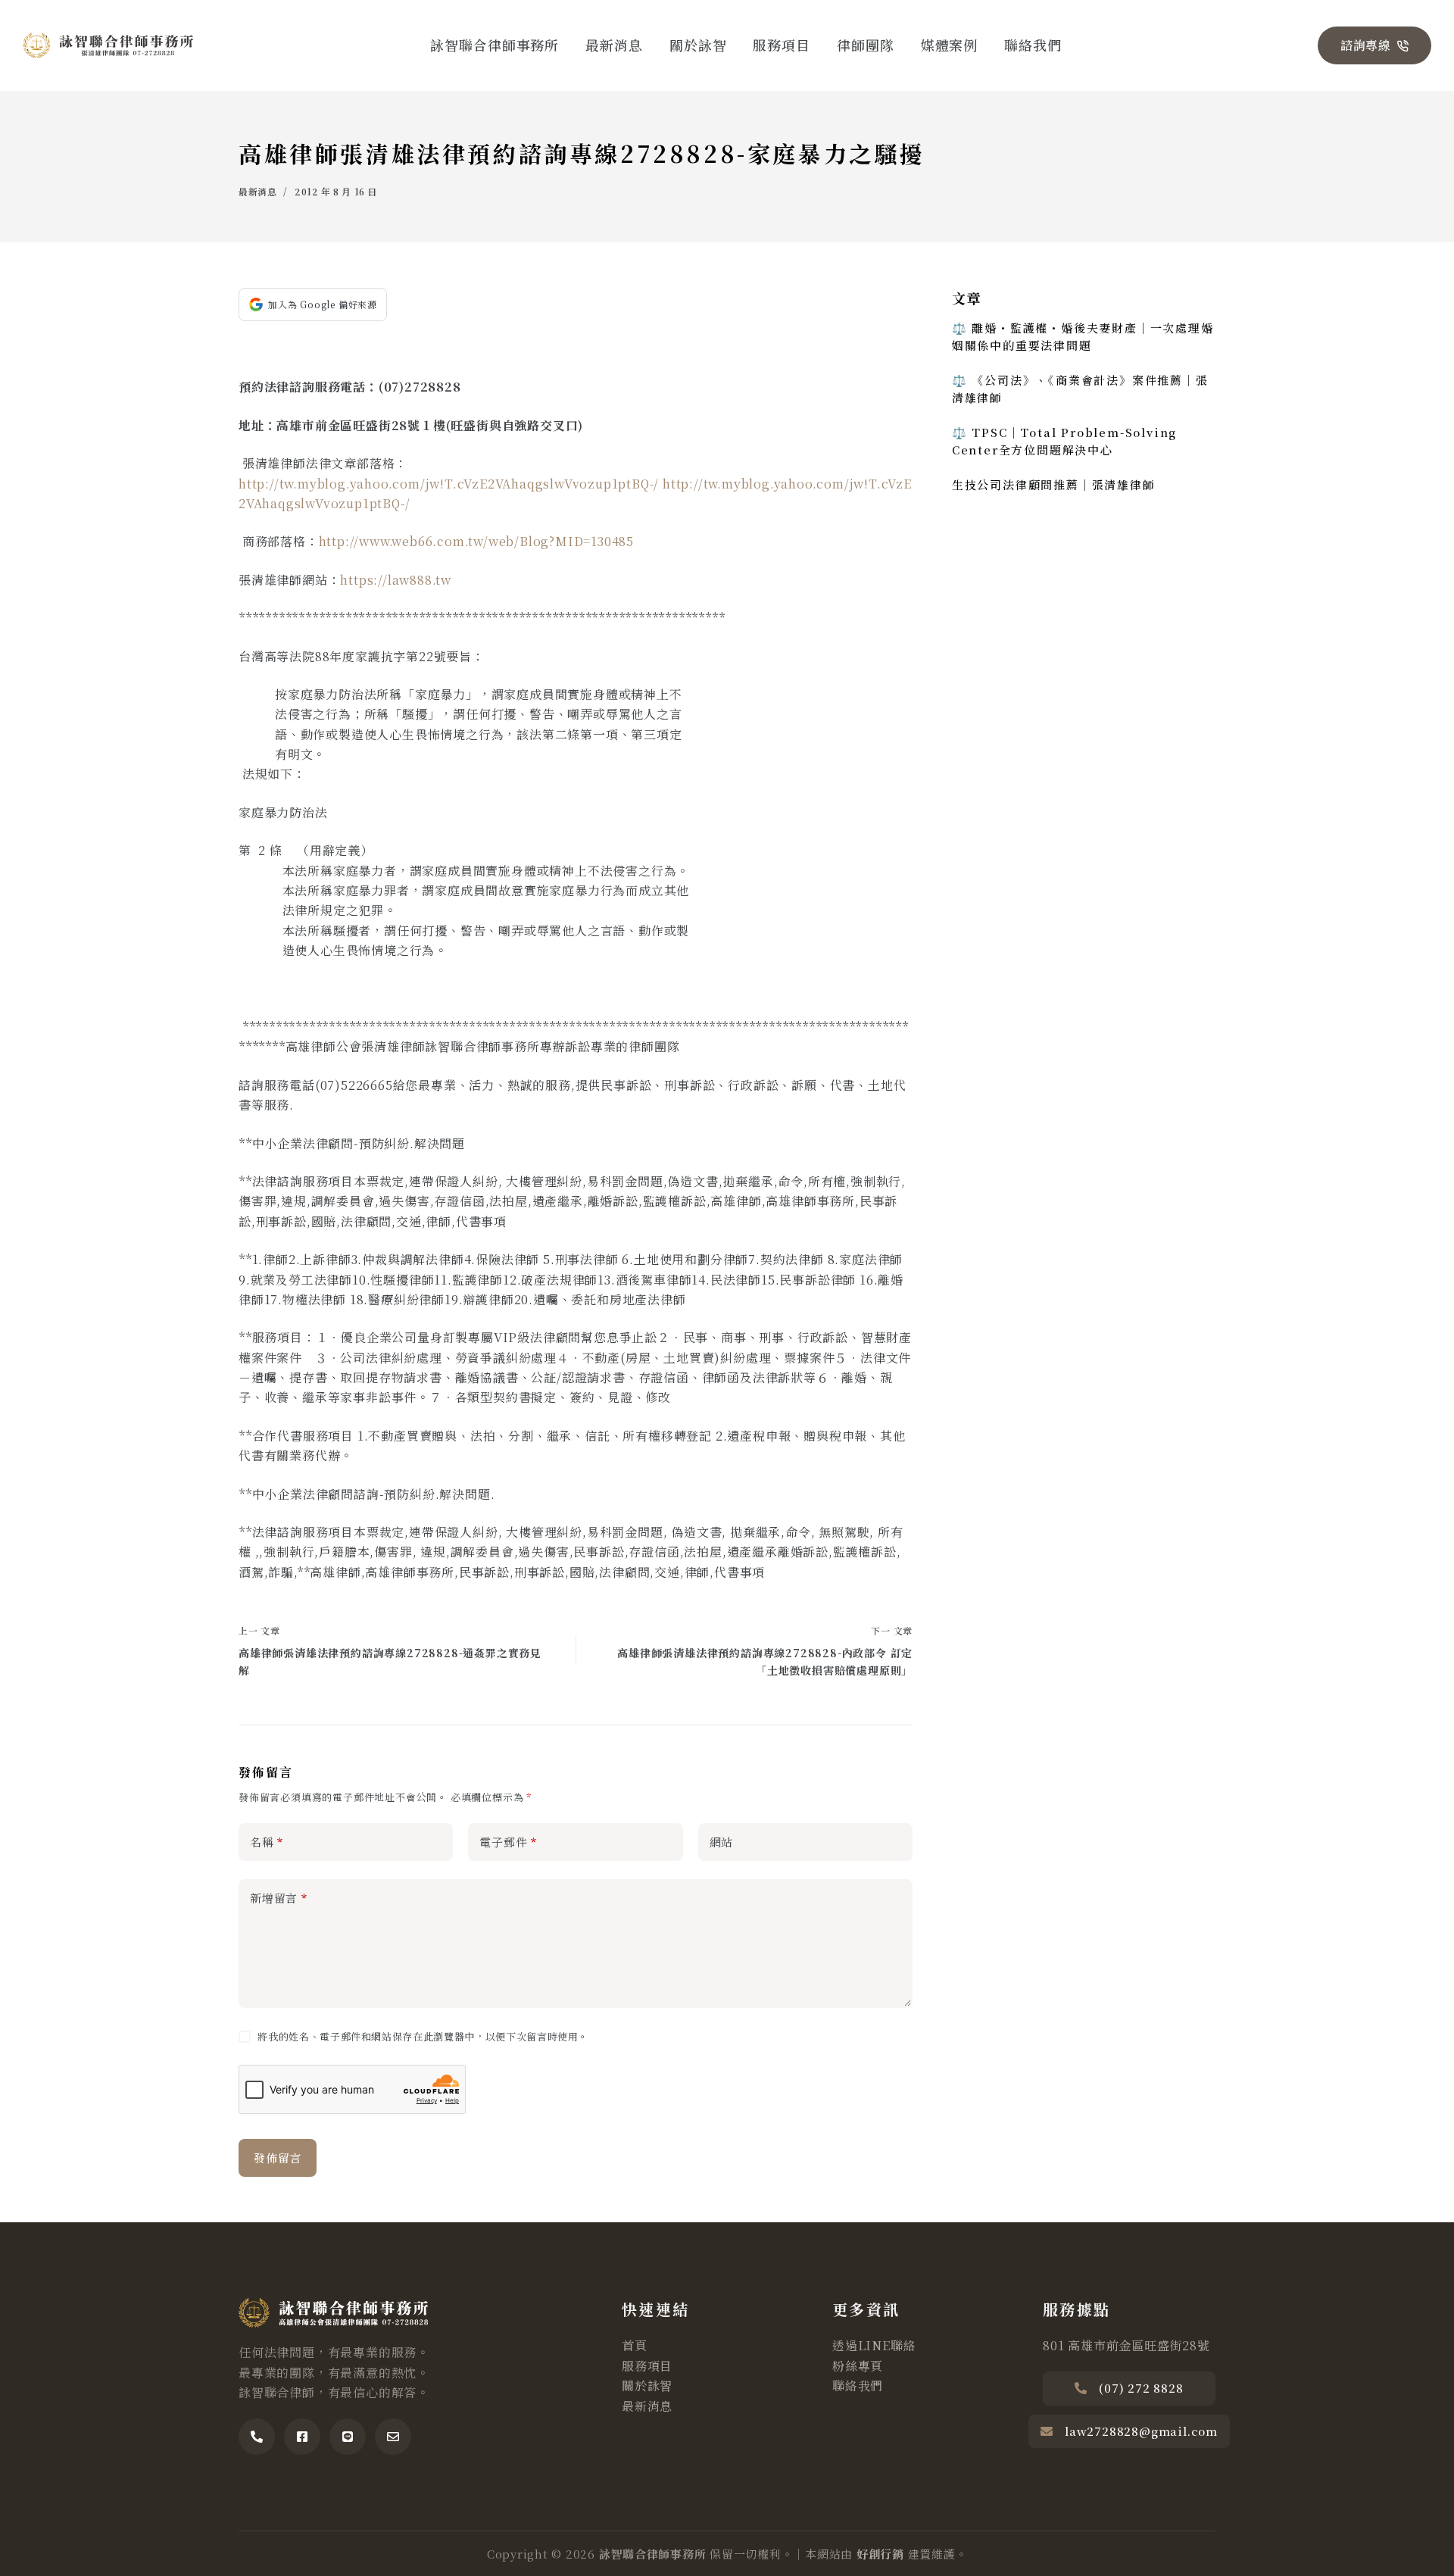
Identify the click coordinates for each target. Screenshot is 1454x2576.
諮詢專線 (1366, 45)
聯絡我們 (1033, 45)
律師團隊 (866, 45)
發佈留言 (278, 2158)
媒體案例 (950, 45)
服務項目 (782, 45)
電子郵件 (508, 1842)
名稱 (267, 1842)
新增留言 (279, 1898)
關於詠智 (698, 45)
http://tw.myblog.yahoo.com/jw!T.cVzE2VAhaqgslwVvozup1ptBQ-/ (449, 484)
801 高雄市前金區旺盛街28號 (1126, 2345)
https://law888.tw (396, 580)
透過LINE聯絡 (874, 2345)
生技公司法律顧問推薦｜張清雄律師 (1054, 484)
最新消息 (614, 45)
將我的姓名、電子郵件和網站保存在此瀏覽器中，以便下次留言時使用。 (423, 2036)
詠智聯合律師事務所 (495, 45)
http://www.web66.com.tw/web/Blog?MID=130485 (476, 541)
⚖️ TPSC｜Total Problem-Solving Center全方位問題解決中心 (1064, 441)
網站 (722, 1842)
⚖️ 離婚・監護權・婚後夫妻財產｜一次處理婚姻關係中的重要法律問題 (1083, 336)
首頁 (635, 2345)
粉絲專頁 (858, 2366)
